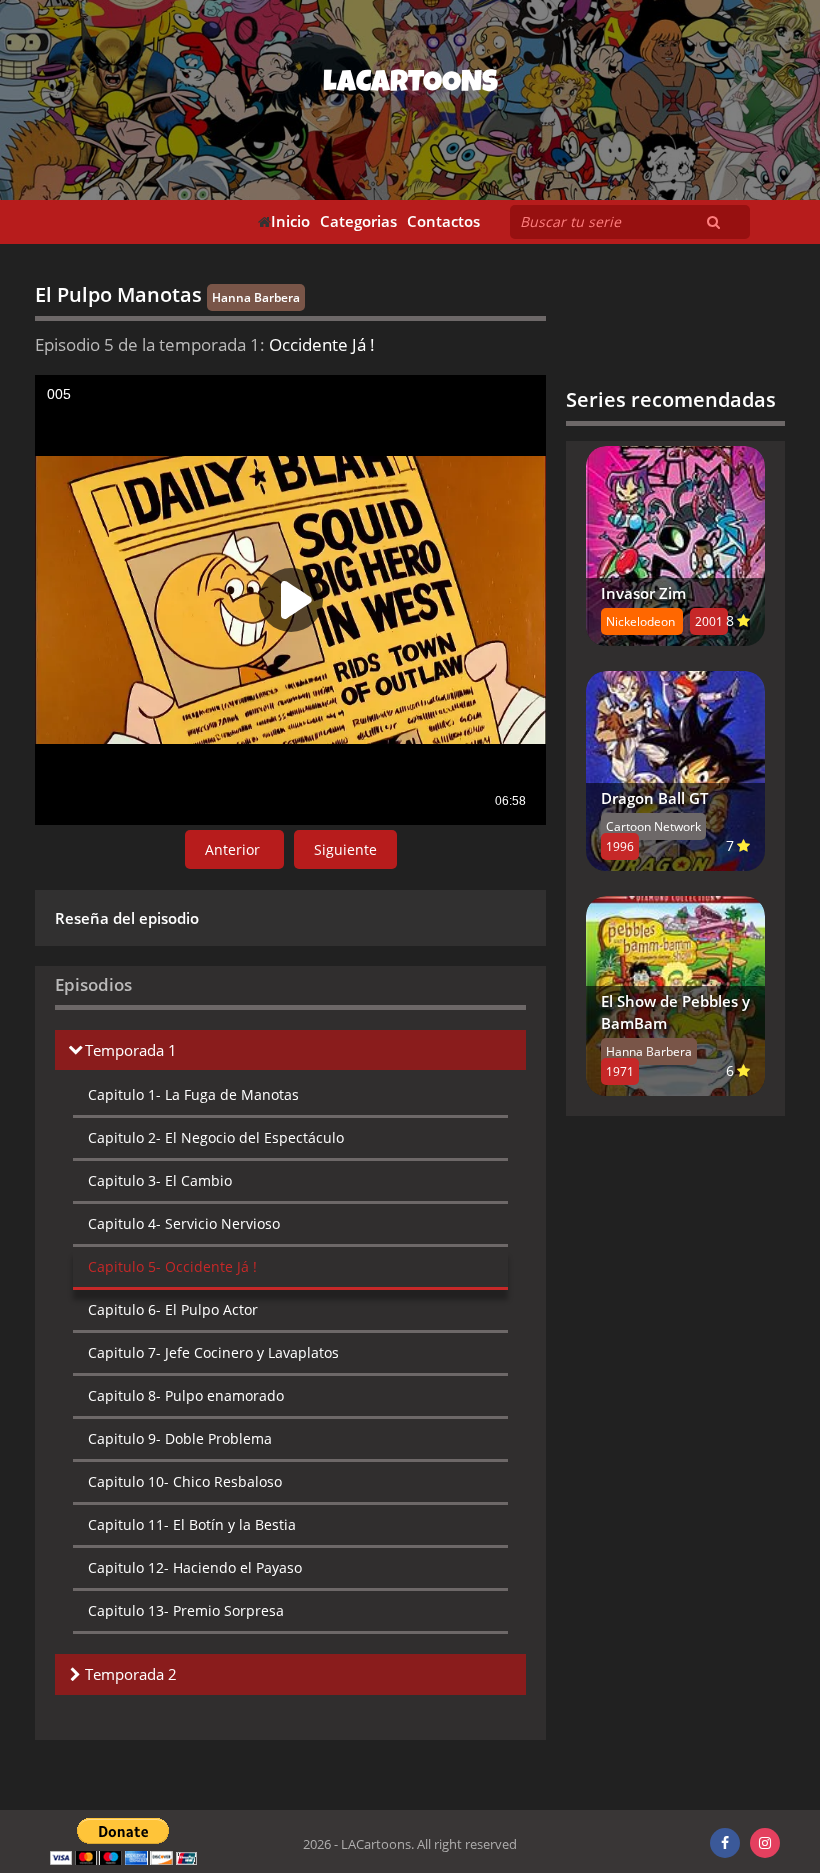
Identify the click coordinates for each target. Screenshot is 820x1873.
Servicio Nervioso (184, 1223)
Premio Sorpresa (186, 1610)
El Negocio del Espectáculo (216, 1137)
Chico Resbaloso (185, 1481)
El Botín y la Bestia (192, 1524)
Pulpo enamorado (186, 1395)
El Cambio (160, 1180)
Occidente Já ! (172, 1266)
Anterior (234, 849)
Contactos (443, 221)
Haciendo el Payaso (195, 1567)
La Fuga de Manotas (193, 1094)
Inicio (290, 221)
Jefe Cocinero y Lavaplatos (213, 1352)
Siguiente (345, 849)
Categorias (358, 221)
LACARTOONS (410, 85)
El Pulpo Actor (173, 1309)
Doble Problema (180, 1438)
